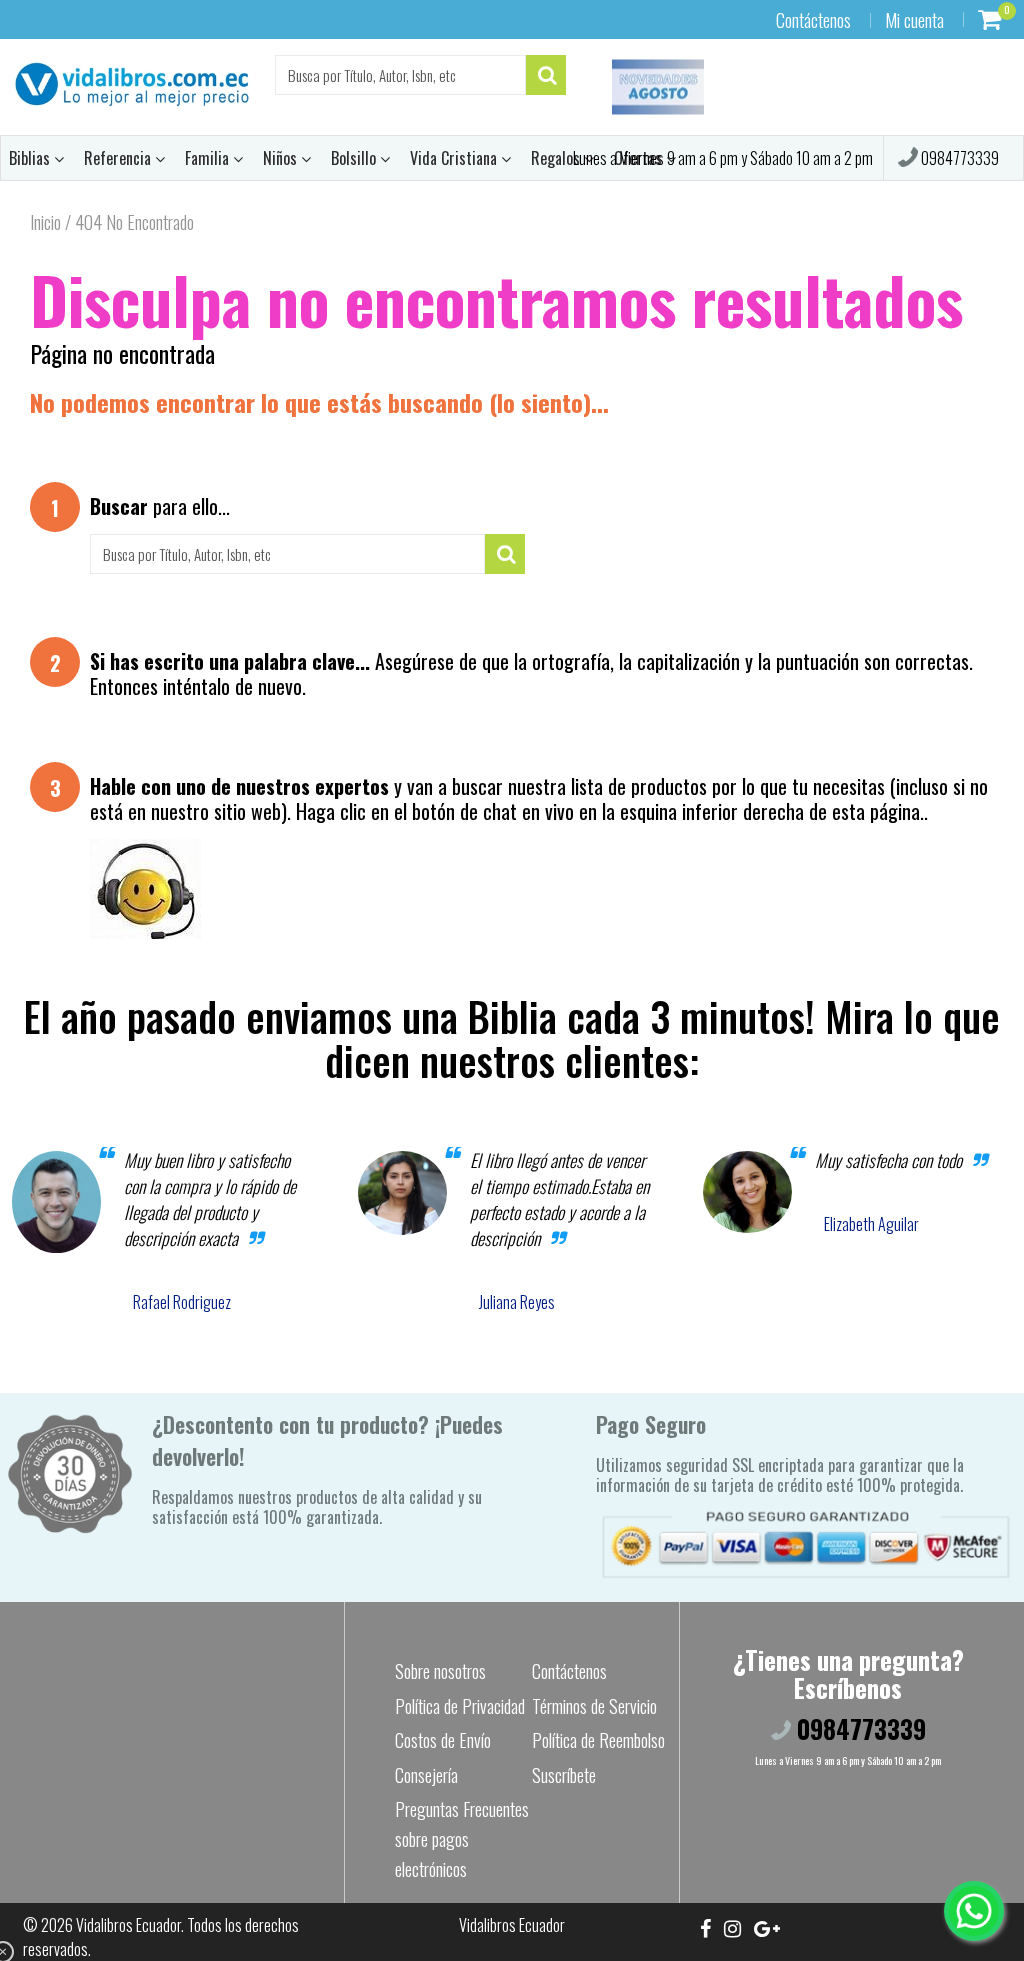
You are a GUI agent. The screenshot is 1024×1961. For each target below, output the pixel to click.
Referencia (119, 158)
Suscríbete (564, 1775)
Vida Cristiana (455, 158)
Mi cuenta (914, 20)
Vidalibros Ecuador (128, 1925)
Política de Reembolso (598, 1740)
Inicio (45, 222)
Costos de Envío (443, 1740)
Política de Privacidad (460, 1706)
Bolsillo (355, 158)
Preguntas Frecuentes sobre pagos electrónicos (462, 1839)
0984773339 (958, 158)
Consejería (426, 1775)
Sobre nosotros (440, 1671)
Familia (209, 158)
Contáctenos (813, 20)
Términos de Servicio (594, 1706)
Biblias (31, 158)
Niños (282, 158)
